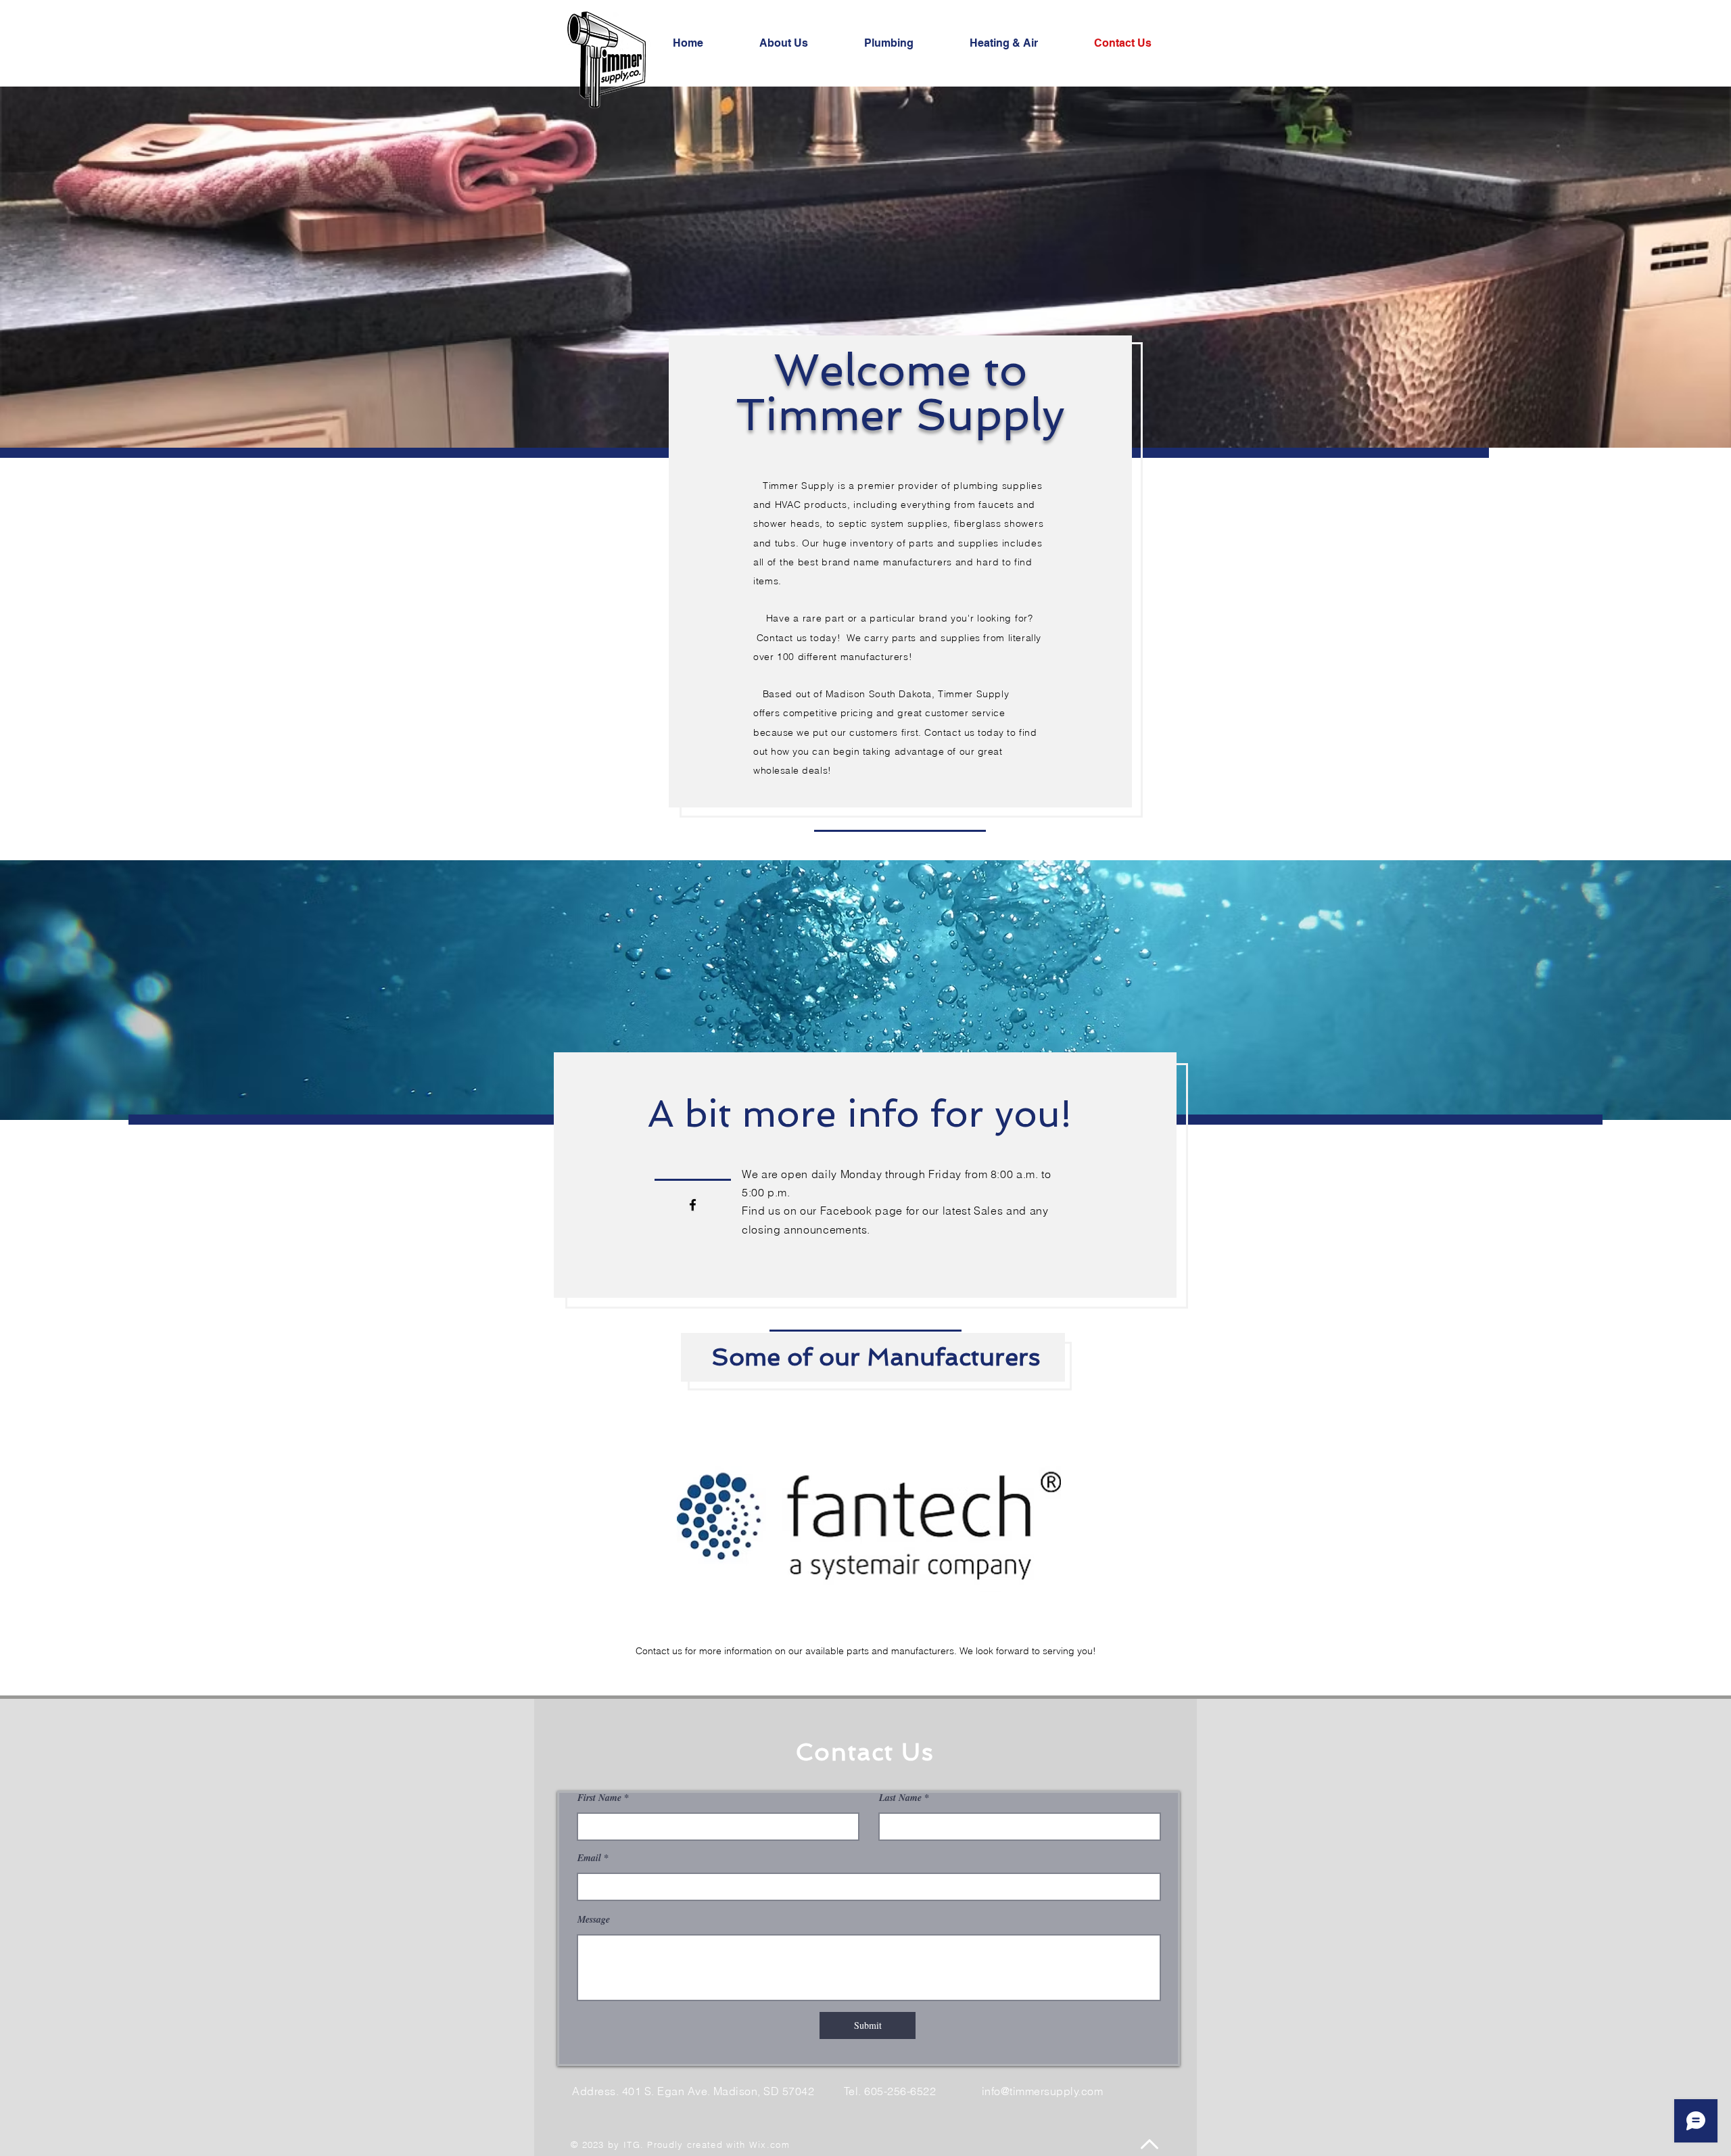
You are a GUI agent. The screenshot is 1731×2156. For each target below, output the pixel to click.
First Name (599, 1798)
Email (589, 1858)
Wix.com (769, 2145)
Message (594, 1919)
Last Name (900, 1798)
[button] (869, 1520)
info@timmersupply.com (1042, 2091)
